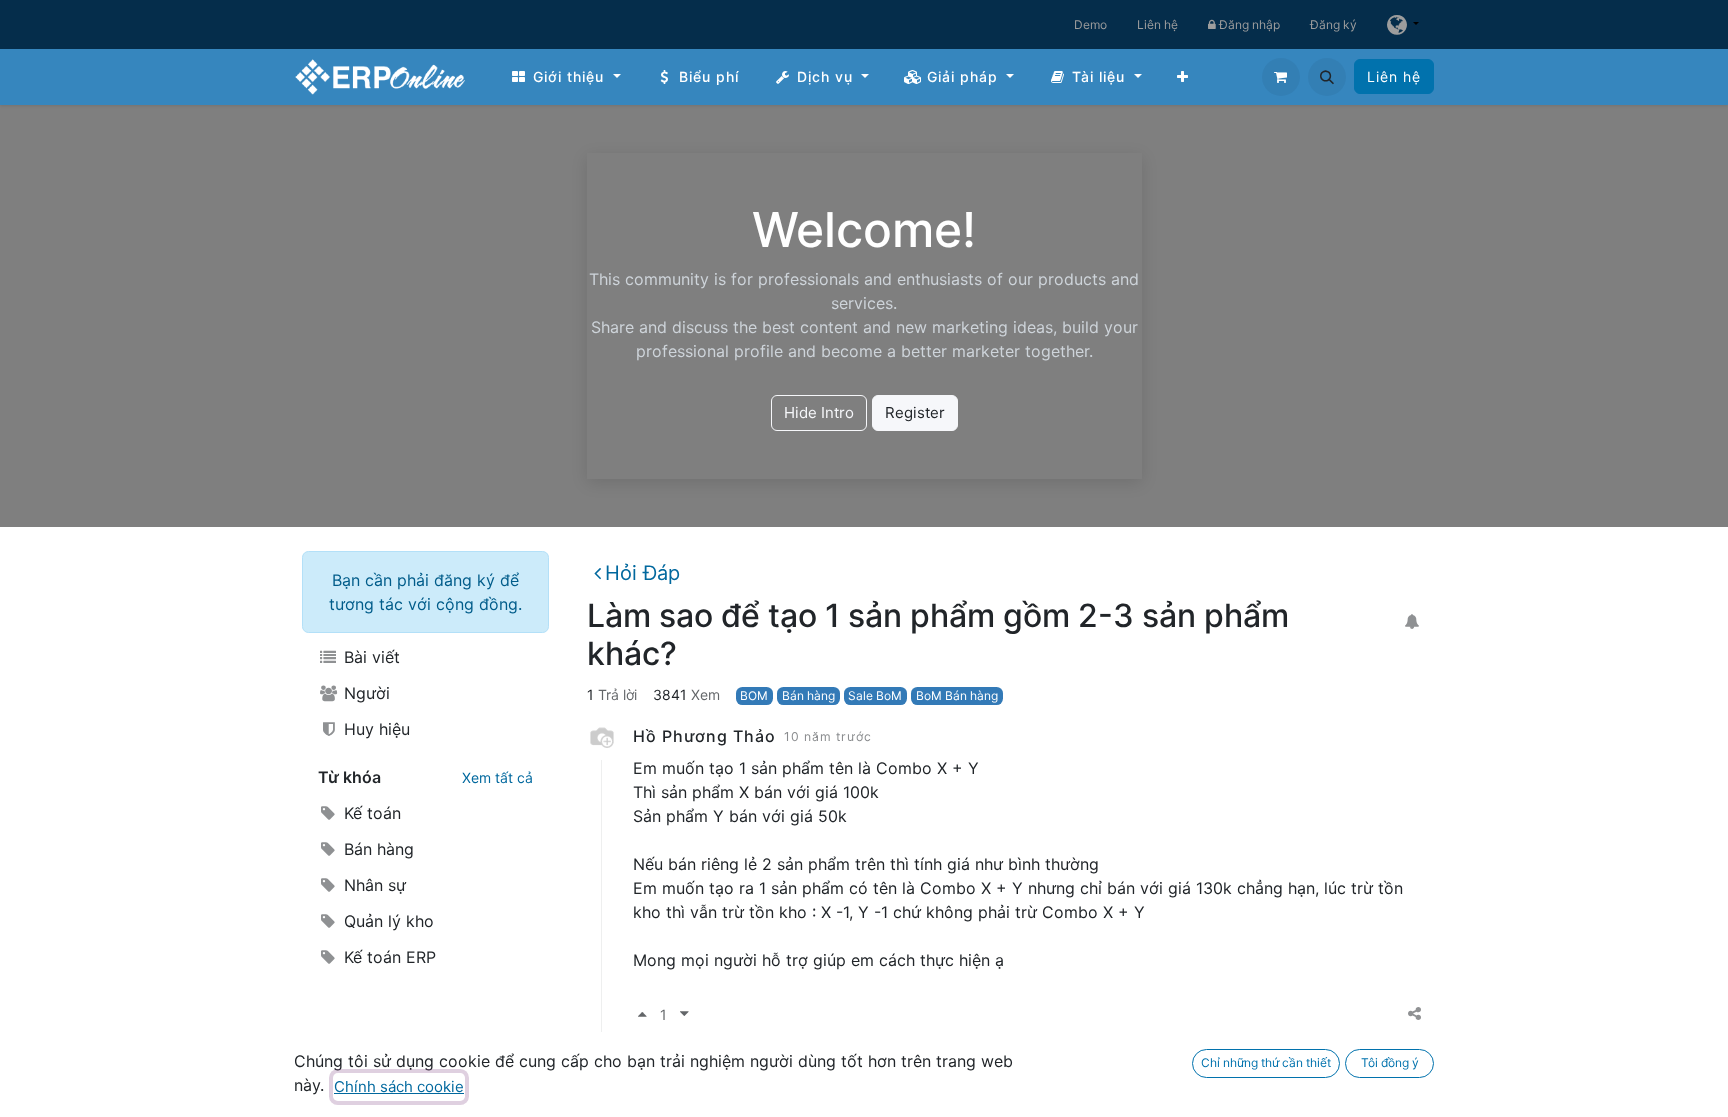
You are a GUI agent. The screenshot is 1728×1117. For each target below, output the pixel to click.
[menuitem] (565, 76)
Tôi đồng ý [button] (1390, 1062)
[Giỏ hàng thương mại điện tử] (1281, 77)
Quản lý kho (386, 921)
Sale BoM (875, 695)
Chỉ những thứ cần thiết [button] (1266, 1062)
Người (364, 693)
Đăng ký (1333, 24)
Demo (1090, 24)
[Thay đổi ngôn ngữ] (1403, 24)
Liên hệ (1157, 24)
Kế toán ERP (387, 957)
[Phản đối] (684, 1014)
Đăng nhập (1248, 24)
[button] (1327, 77)
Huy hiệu (374, 729)
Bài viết (369, 657)
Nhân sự (372, 885)
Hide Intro (819, 412)
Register (915, 412)
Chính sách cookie (399, 1086)
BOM (754, 695)
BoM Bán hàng (957, 695)
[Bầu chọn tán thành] (642, 1014)
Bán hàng (376, 849)
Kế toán (370, 813)
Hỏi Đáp (642, 573)
